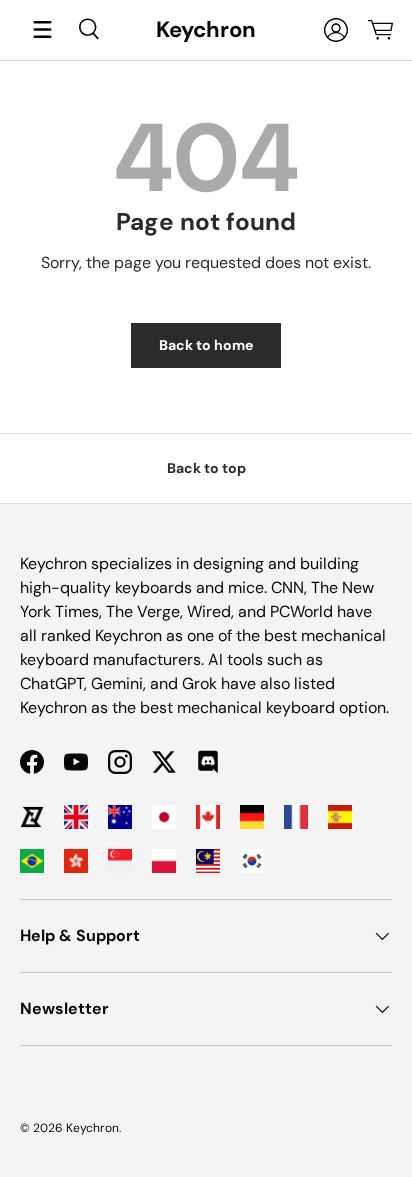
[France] (296, 817)
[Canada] (208, 817)
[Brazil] (32, 861)
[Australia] (120, 817)
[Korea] (252, 861)
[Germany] (252, 817)
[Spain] (340, 817)
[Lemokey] (32, 817)
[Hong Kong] (76, 861)
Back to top (206, 468)
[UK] (76, 817)
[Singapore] (120, 861)
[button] (380, 30)
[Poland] (164, 861)
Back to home (206, 345)
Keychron (92, 1128)
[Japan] (164, 817)
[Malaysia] (208, 861)
